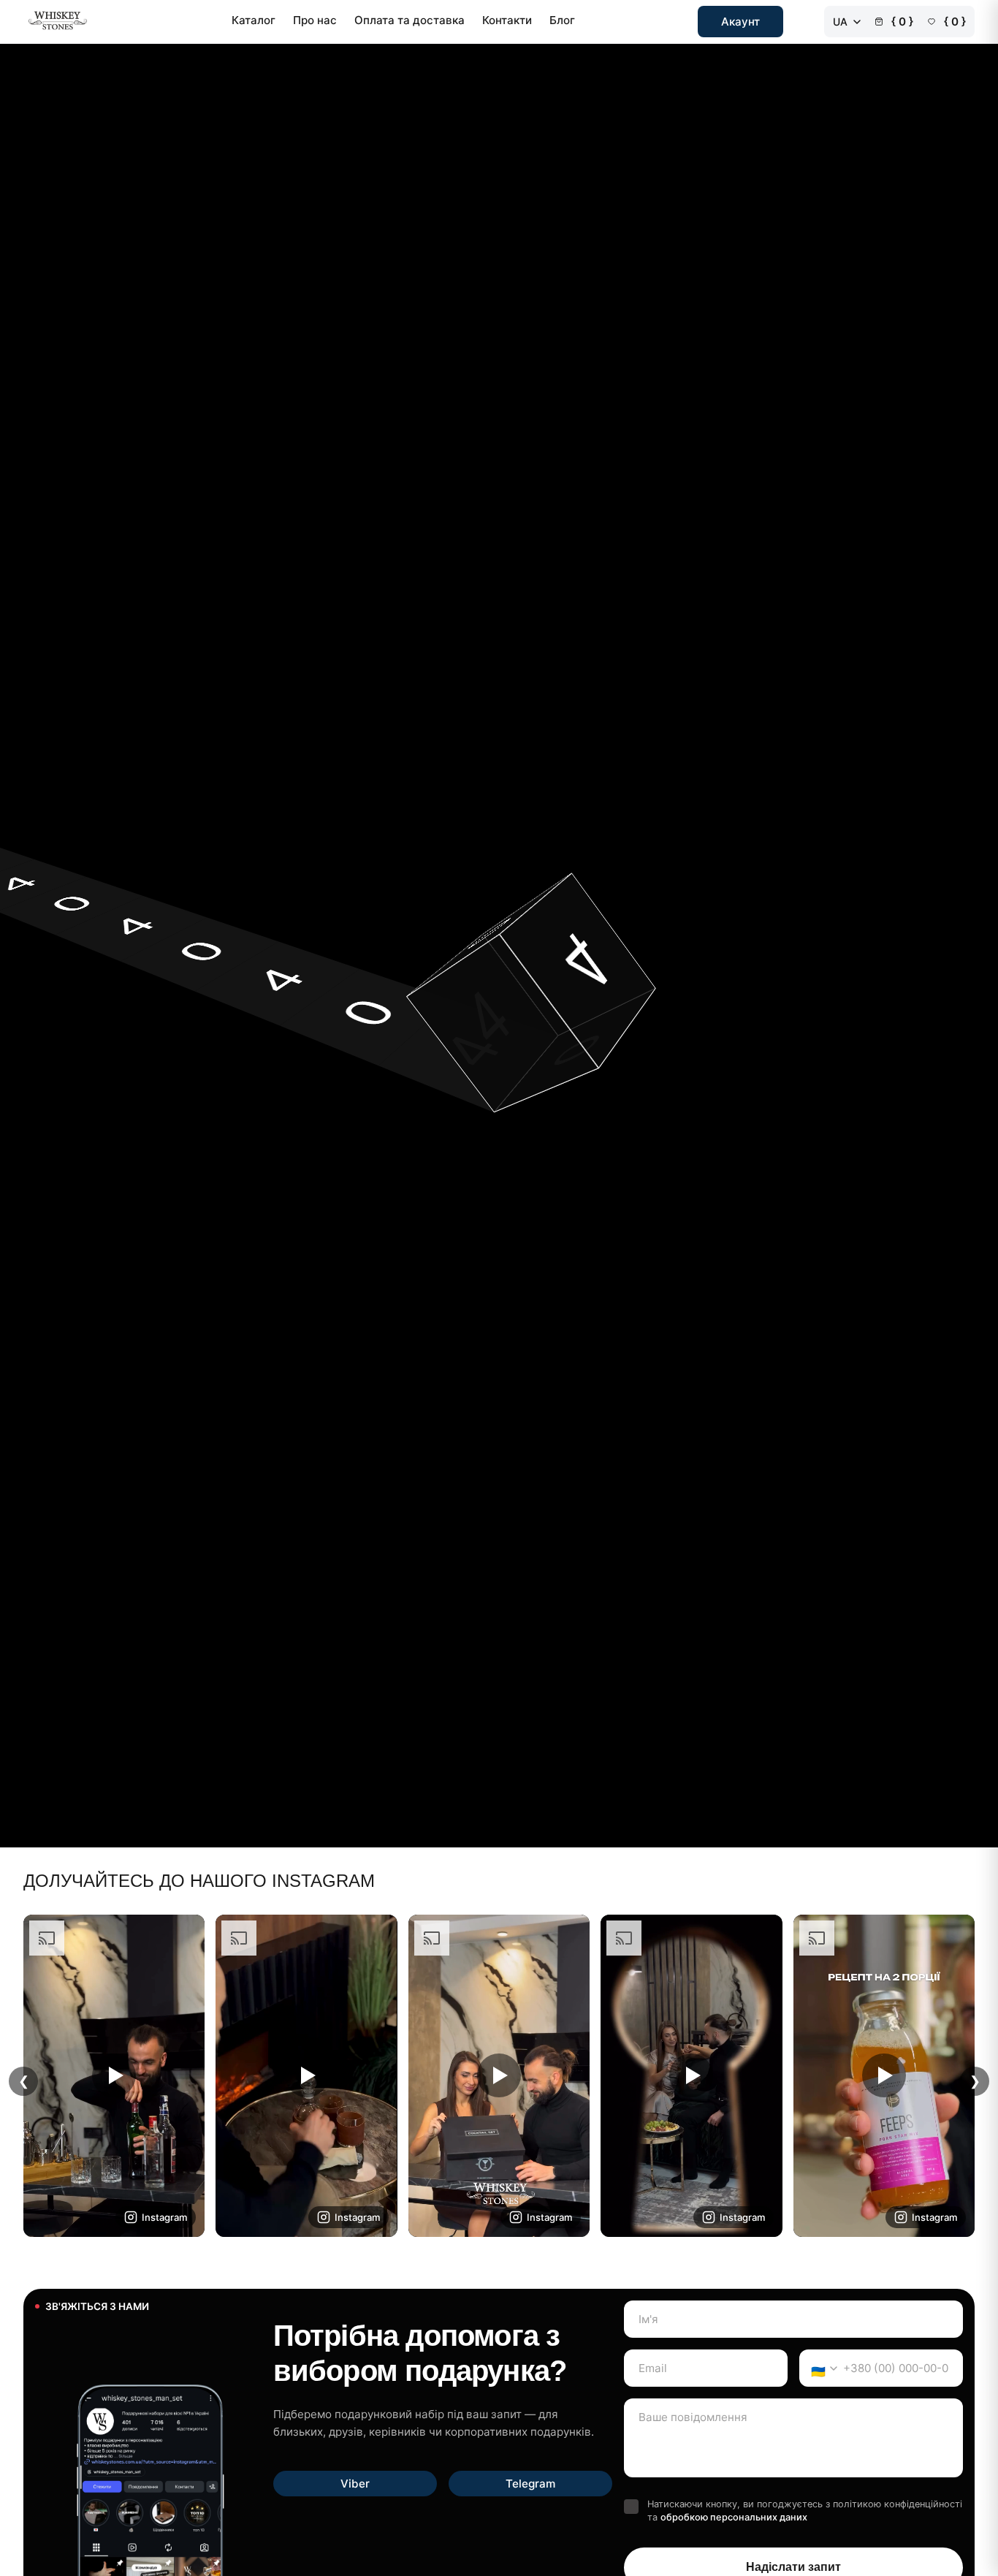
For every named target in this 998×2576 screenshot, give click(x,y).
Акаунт (740, 22)
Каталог (254, 20)
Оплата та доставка (410, 20)
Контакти (507, 20)
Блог (562, 20)
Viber (355, 2484)
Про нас (315, 20)
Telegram (530, 2484)
